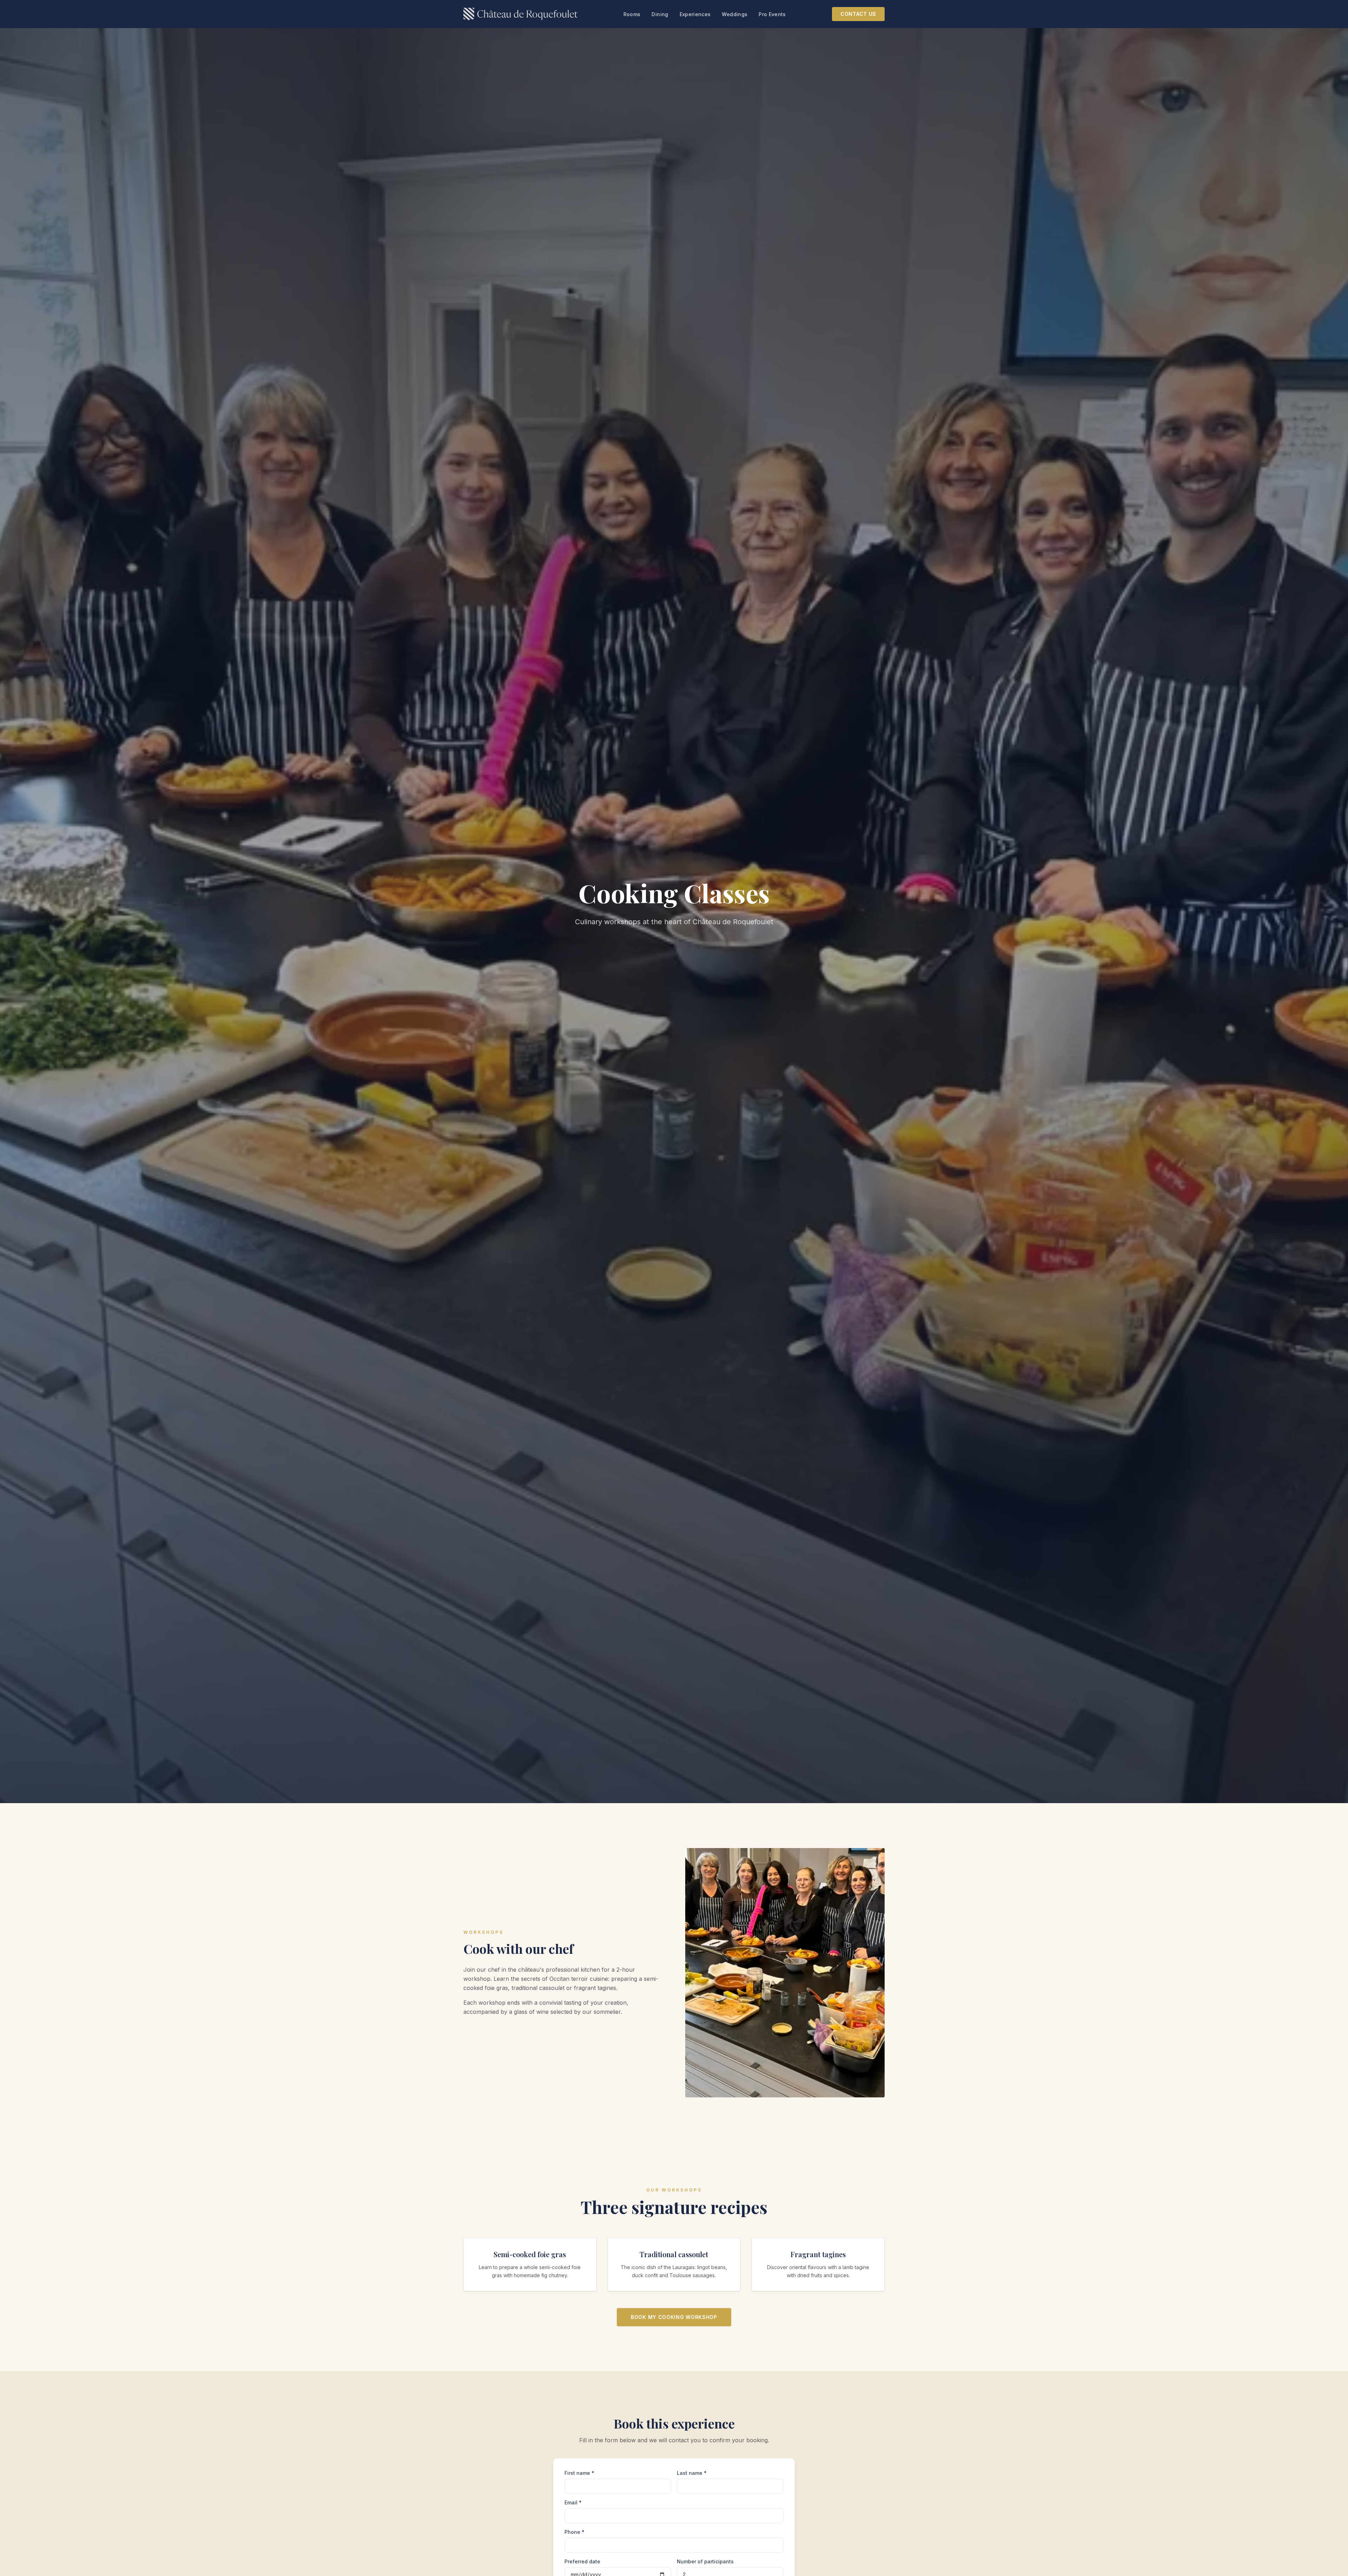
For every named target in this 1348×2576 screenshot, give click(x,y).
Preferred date (582, 2561)
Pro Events (772, 14)
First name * (579, 2473)
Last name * (692, 2473)
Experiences (695, 14)
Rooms (632, 14)
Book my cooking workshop (674, 2317)
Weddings (735, 14)
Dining (660, 14)
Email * (573, 2502)
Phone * (574, 2532)
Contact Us (858, 14)
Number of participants (705, 2561)
